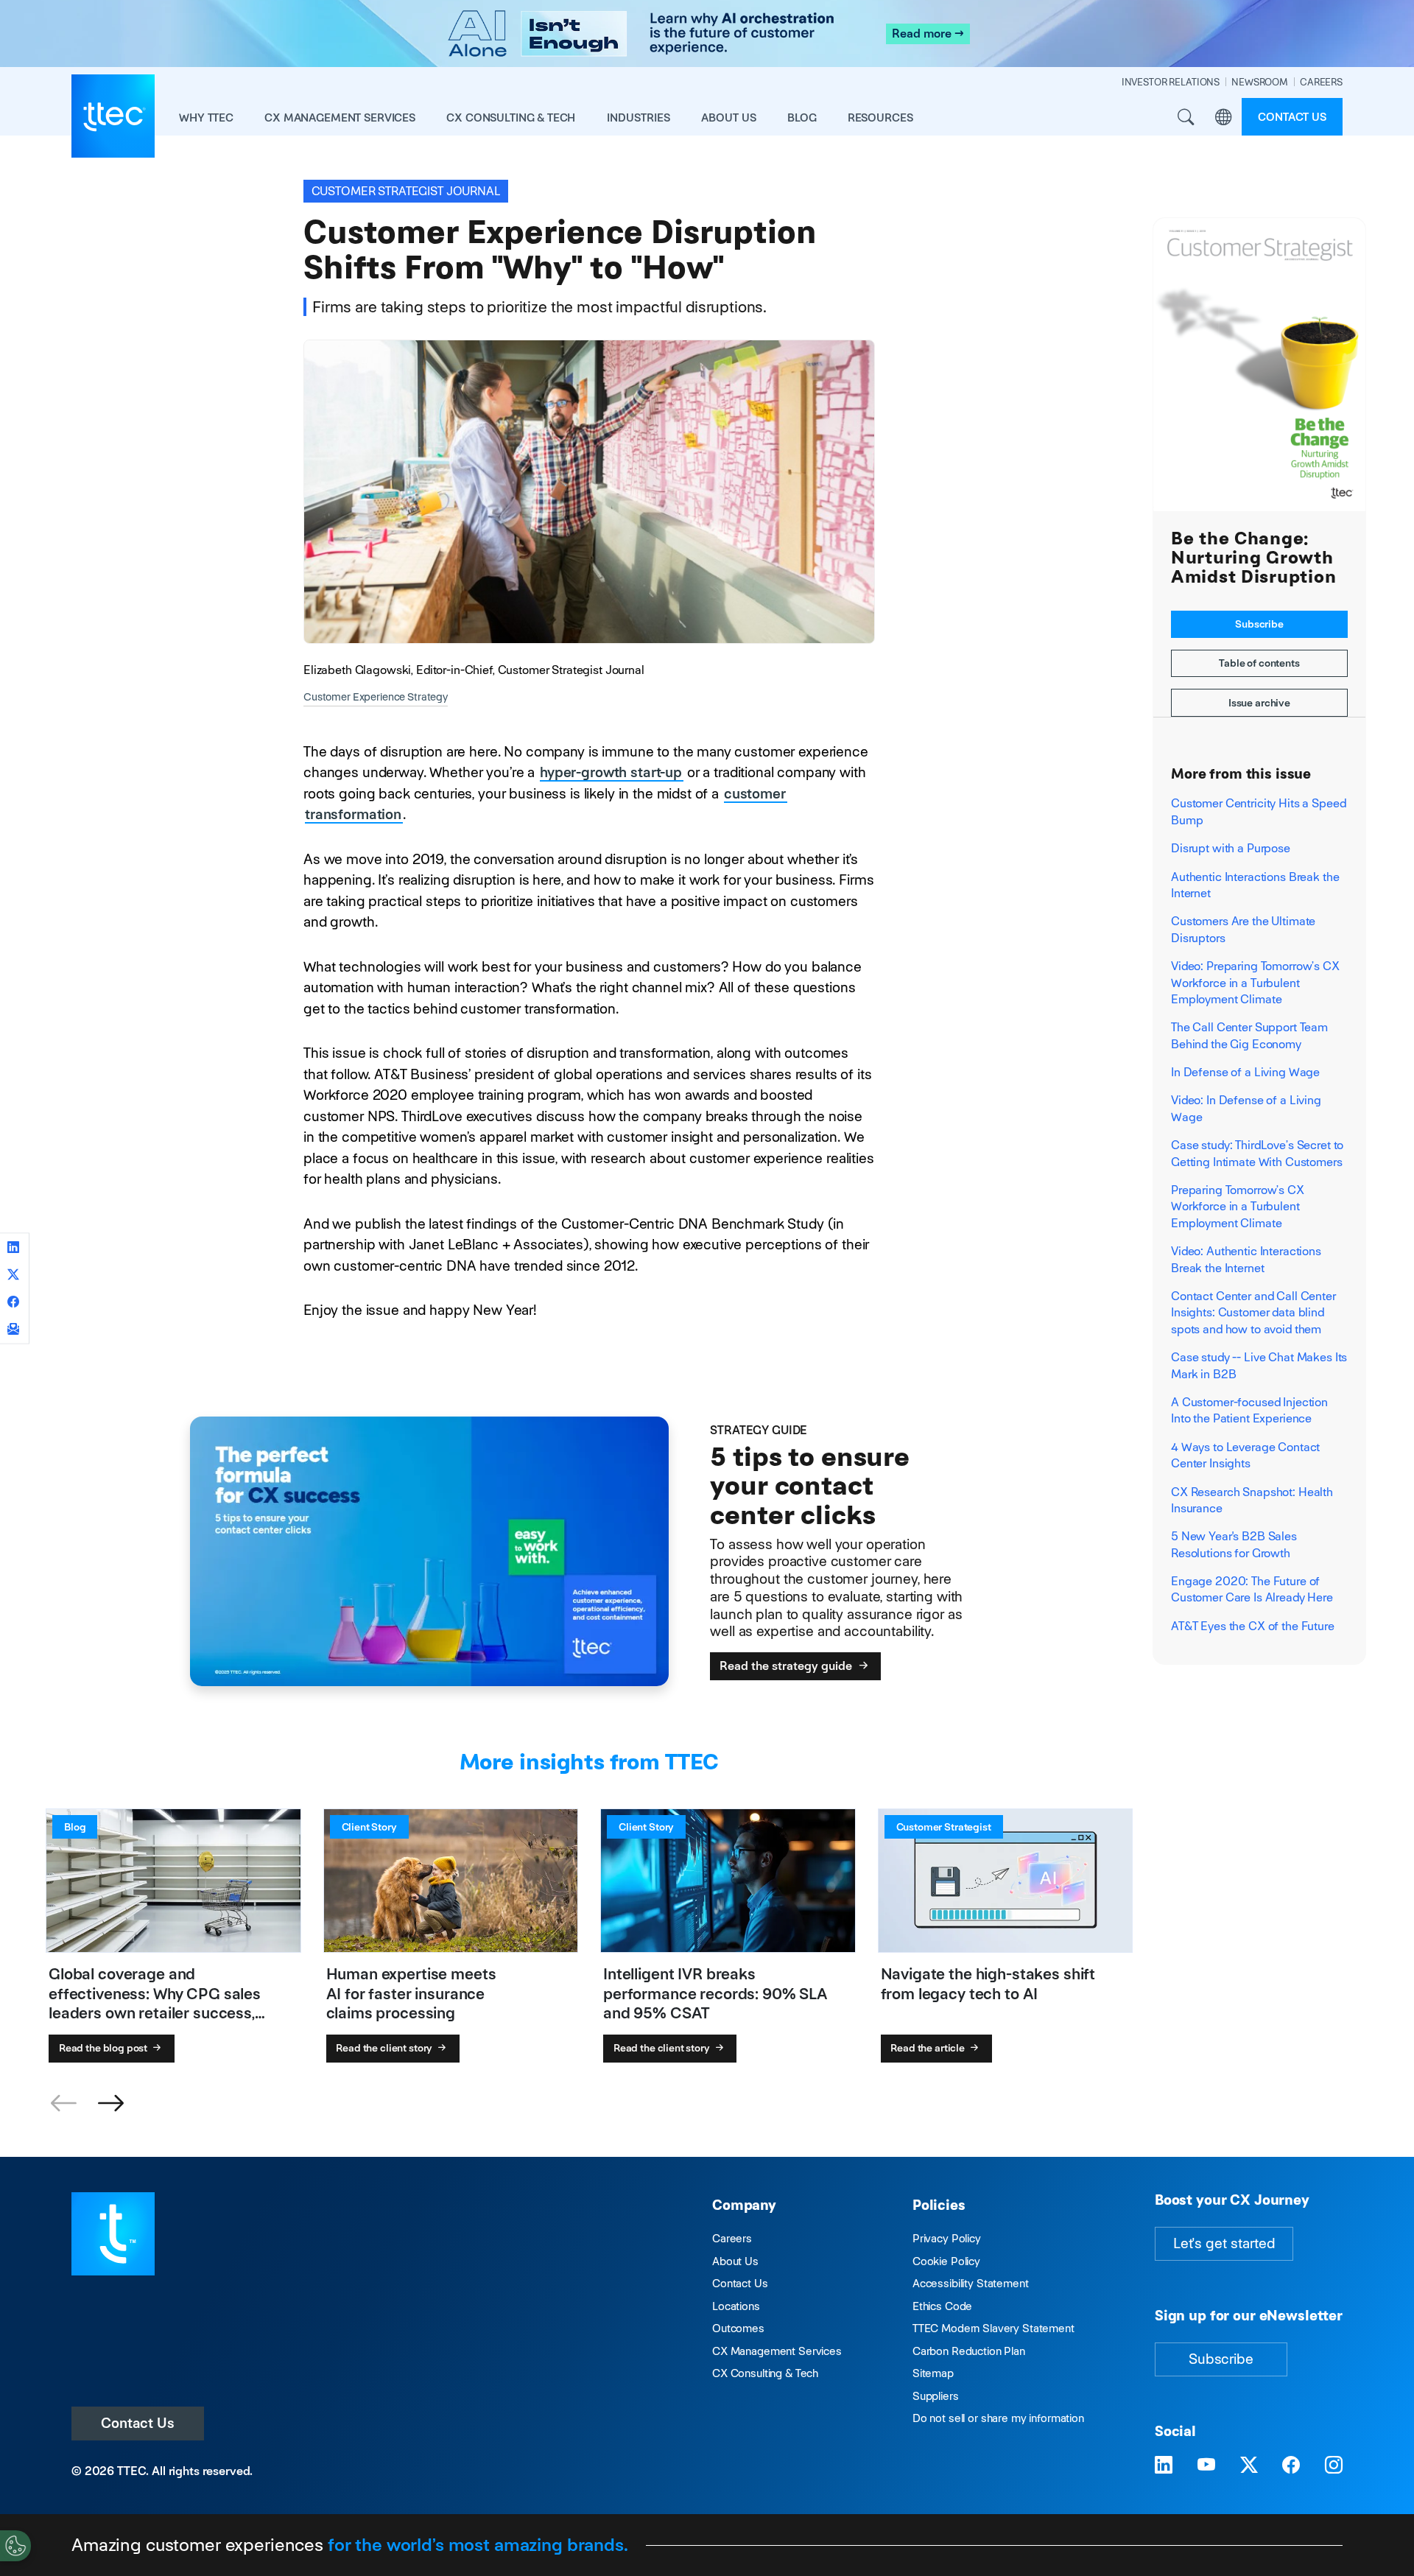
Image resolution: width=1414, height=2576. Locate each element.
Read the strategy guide (787, 1666)
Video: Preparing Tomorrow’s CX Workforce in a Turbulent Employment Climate (1255, 983)
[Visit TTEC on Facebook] (1291, 2466)
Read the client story (385, 2048)
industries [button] (639, 117)
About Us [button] (729, 117)
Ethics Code (942, 2306)
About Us (735, 2261)
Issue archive (1259, 703)
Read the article (929, 2048)
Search (1185, 117)
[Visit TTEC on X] (1249, 2466)
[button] (110, 2104)
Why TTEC (206, 117)
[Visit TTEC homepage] (113, 2232)
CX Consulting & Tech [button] (511, 117)
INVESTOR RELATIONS (1171, 82)
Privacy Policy (947, 2238)
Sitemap (933, 2373)
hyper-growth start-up (611, 772)
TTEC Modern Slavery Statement (993, 2328)
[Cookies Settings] (15, 2546)
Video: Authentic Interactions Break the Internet (1246, 1259)
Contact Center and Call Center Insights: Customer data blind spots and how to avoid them (1253, 1313)
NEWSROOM (1260, 82)
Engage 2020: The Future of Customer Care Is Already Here (1252, 1589)
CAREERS (1321, 82)
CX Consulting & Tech (765, 2373)
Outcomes (738, 2328)
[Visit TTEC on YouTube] (1206, 2466)
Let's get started (1224, 2243)
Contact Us (138, 2423)
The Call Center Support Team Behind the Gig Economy (1249, 1035)
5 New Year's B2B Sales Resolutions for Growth (1234, 1544)
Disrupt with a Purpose (1231, 848)
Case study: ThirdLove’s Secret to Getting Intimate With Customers (1257, 1153)
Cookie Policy (946, 2261)
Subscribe (1259, 624)
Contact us (1292, 117)
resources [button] (880, 117)
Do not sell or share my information (998, 2418)
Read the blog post (104, 2048)
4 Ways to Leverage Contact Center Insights (1245, 1455)
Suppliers (936, 2396)
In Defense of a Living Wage (1245, 1072)
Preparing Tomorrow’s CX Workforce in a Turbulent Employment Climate (1238, 1207)
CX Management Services (777, 2351)
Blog (802, 117)
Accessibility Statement (971, 2283)
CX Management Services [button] (340, 117)
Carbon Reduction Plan (969, 2351)
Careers (732, 2238)
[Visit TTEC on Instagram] (1334, 2466)
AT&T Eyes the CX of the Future (1253, 1626)
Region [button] (1223, 117)
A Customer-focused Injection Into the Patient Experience (1249, 1410)
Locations (736, 2306)
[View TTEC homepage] (113, 116)
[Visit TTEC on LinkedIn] (1164, 2466)
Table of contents (1259, 663)
